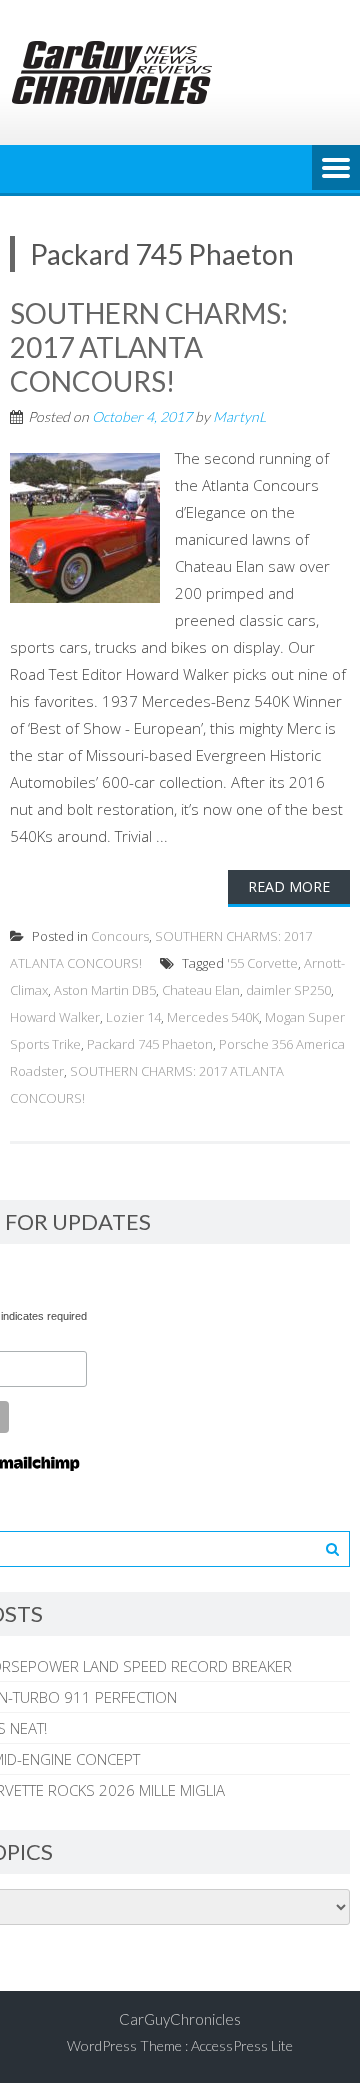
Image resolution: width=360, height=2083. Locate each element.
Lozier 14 (133, 1017)
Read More (289, 886)
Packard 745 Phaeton (150, 1044)
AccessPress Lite (242, 2045)
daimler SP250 (288, 990)
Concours (120, 936)
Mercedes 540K (213, 1017)
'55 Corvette (262, 963)
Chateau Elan (201, 990)
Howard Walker (55, 1017)
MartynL (239, 416)
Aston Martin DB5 (105, 990)
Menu (336, 169)
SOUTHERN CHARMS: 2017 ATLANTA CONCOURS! (149, 346)
